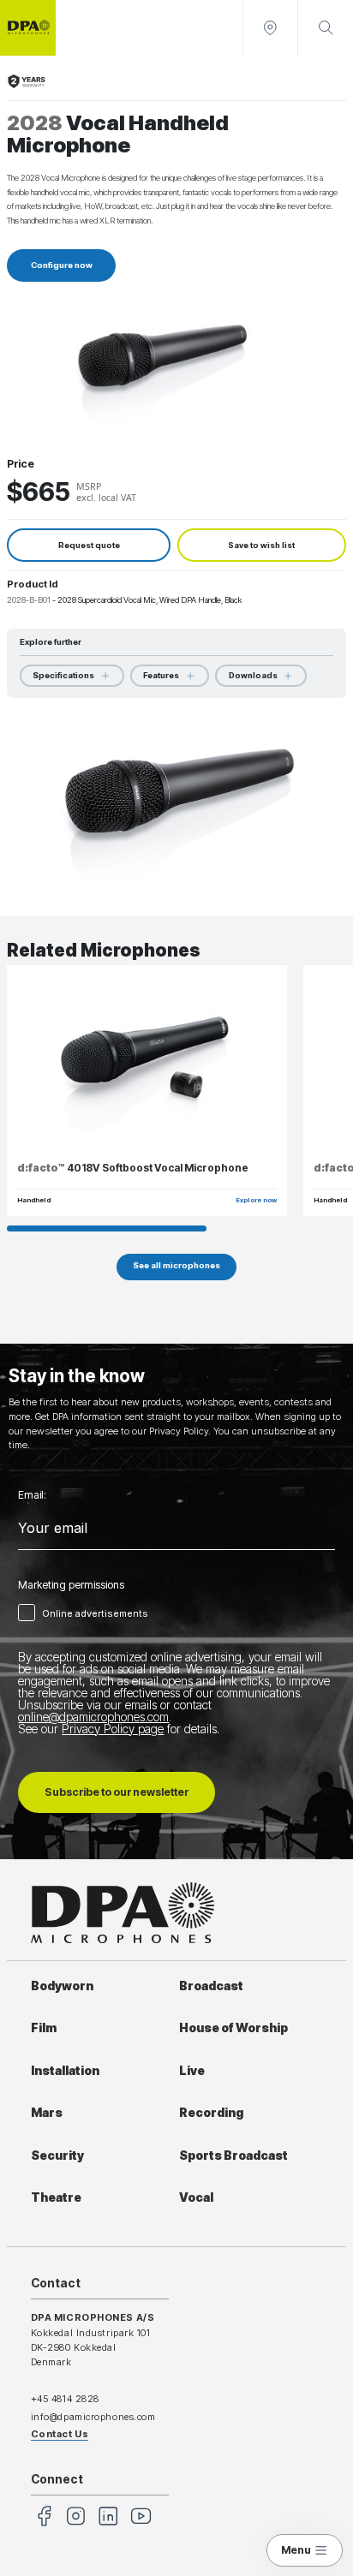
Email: (32, 1495)
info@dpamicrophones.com (93, 2417)
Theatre (56, 2197)
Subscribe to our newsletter (117, 1792)
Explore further (51, 642)
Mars (47, 2113)
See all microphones (176, 1265)
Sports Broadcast (233, 2156)
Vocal (196, 2197)
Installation (65, 2071)
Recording (211, 2113)
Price (21, 464)
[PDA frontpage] (28, 28)
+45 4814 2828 (65, 2399)
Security (57, 2156)
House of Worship (233, 2028)
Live (192, 2071)
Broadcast (211, 1986)
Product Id (33, 584)
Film (44, 2028)
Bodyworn (62, 1986)
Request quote (89, 545)
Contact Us (60, 2434)
